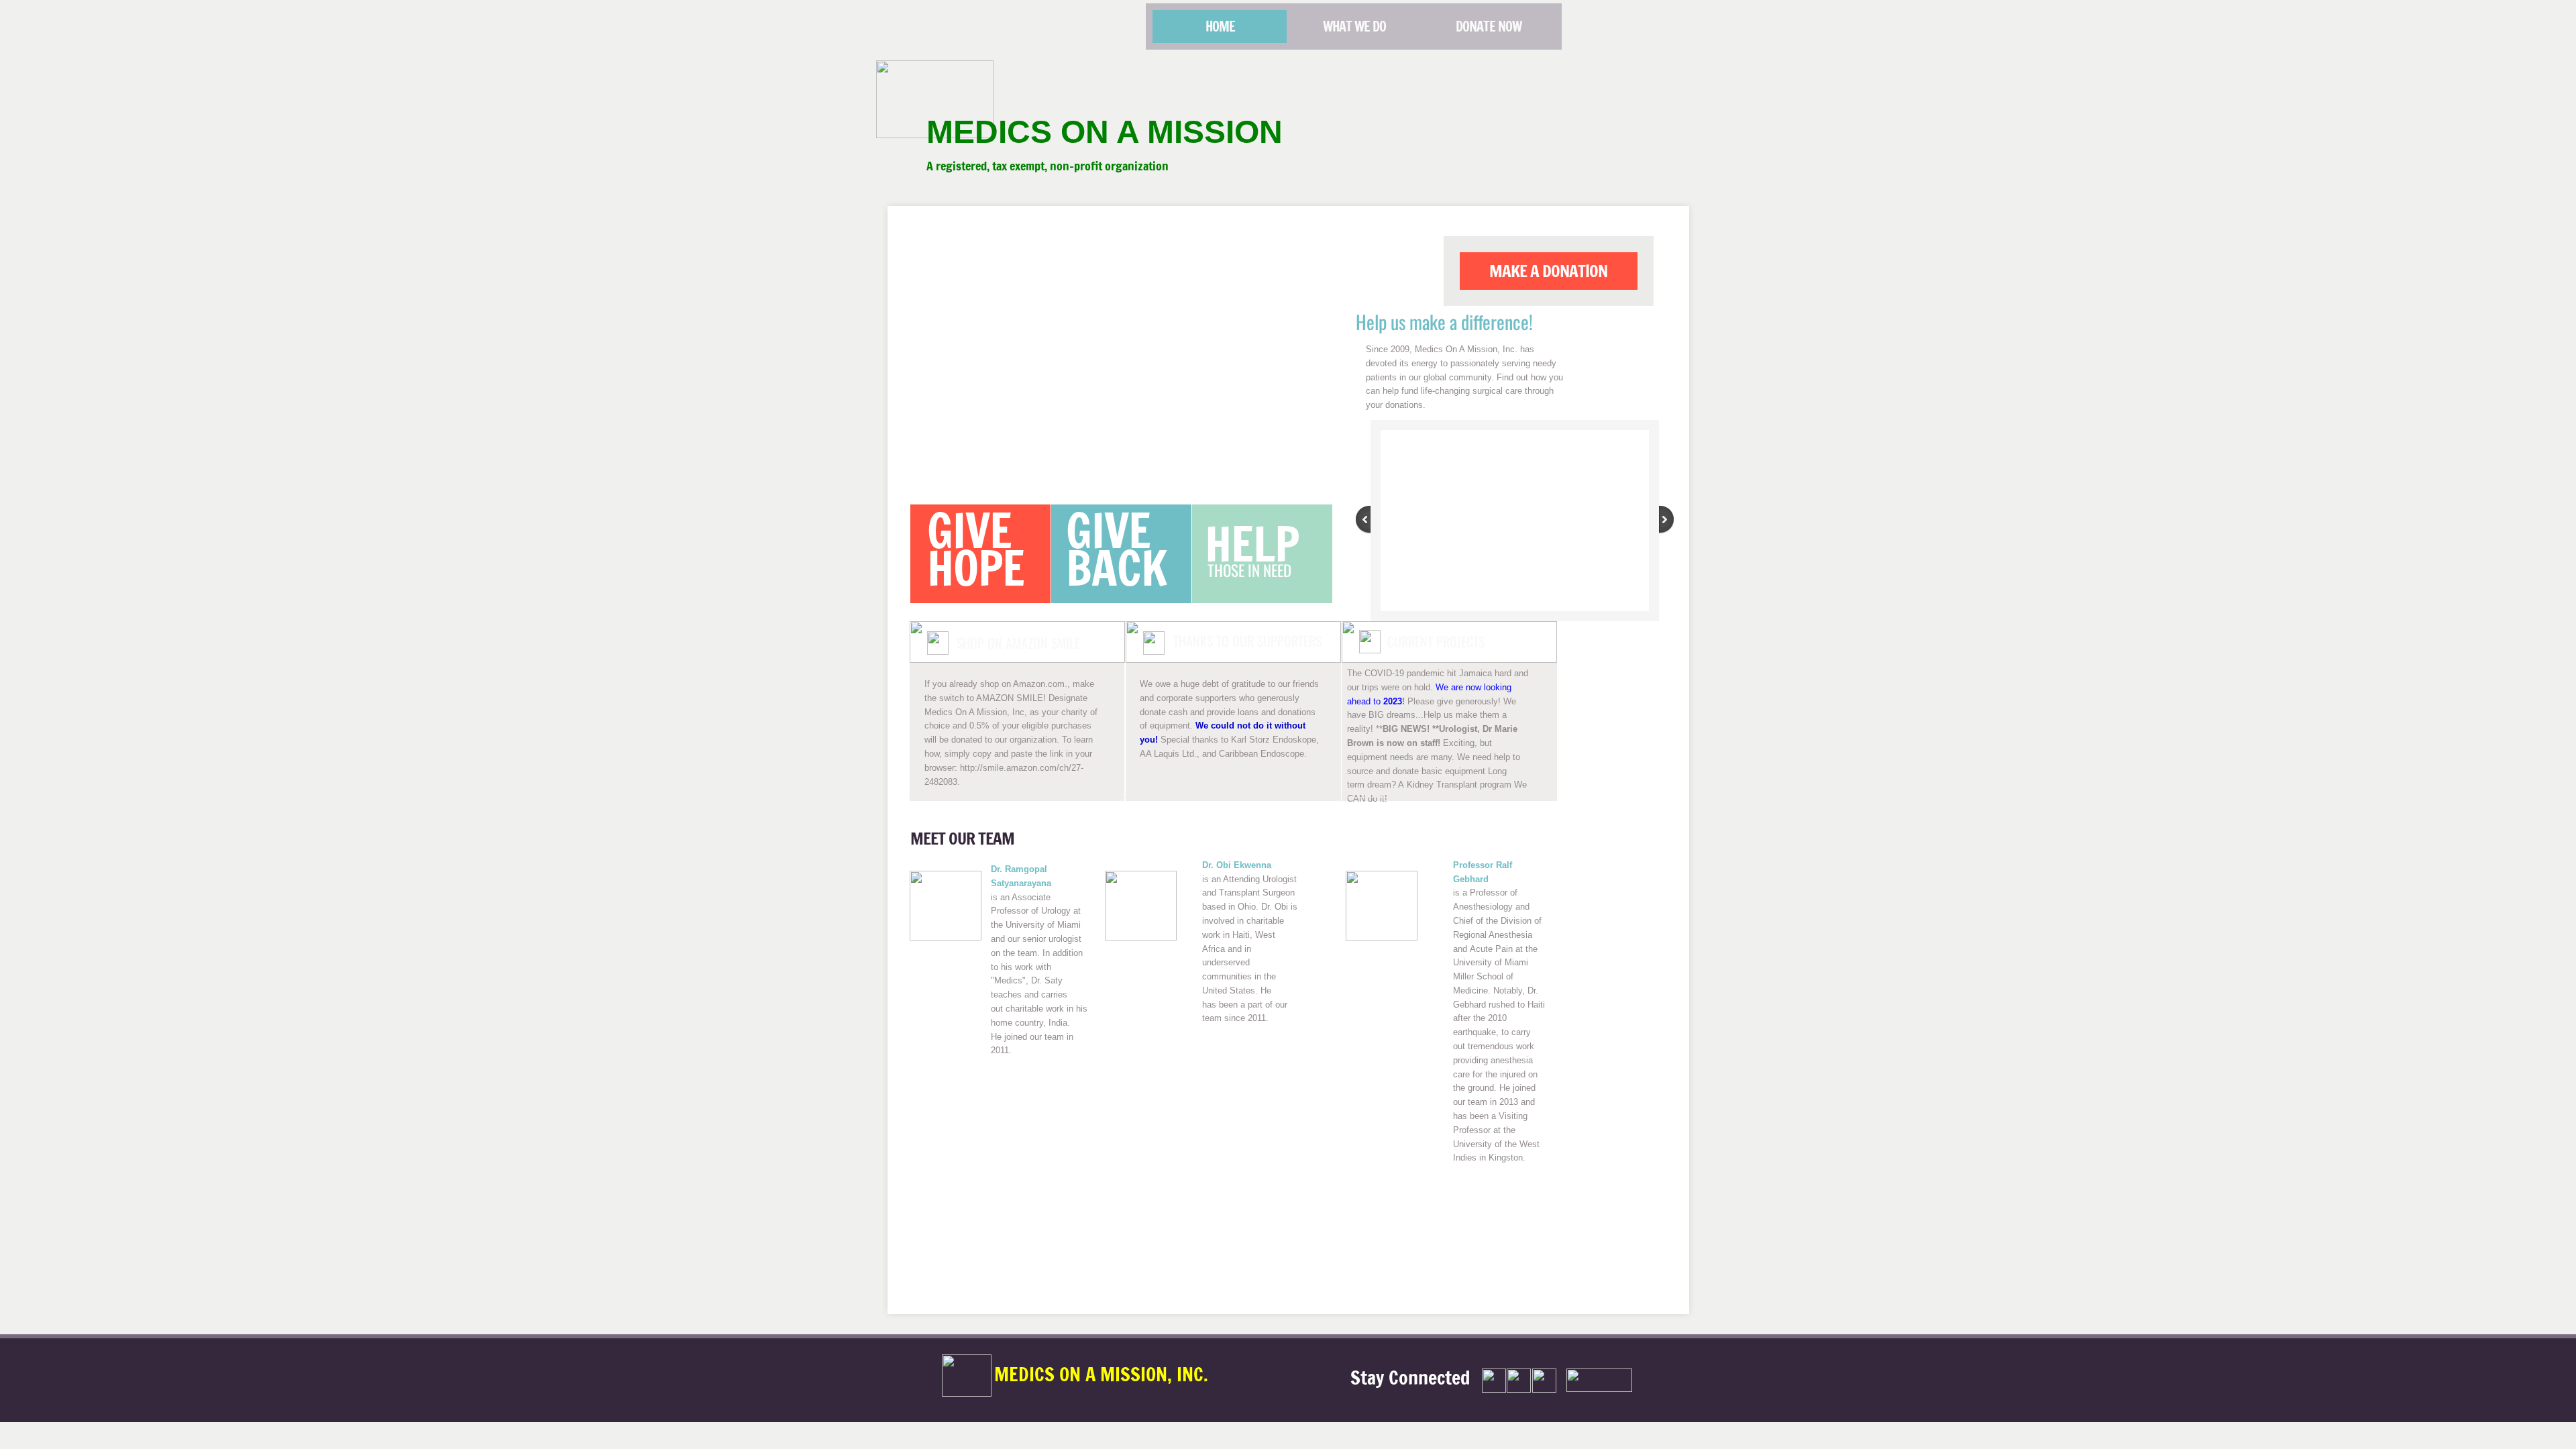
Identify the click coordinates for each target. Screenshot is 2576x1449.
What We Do (1354, 26)
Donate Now (1489, 26)
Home (1220, 26)
